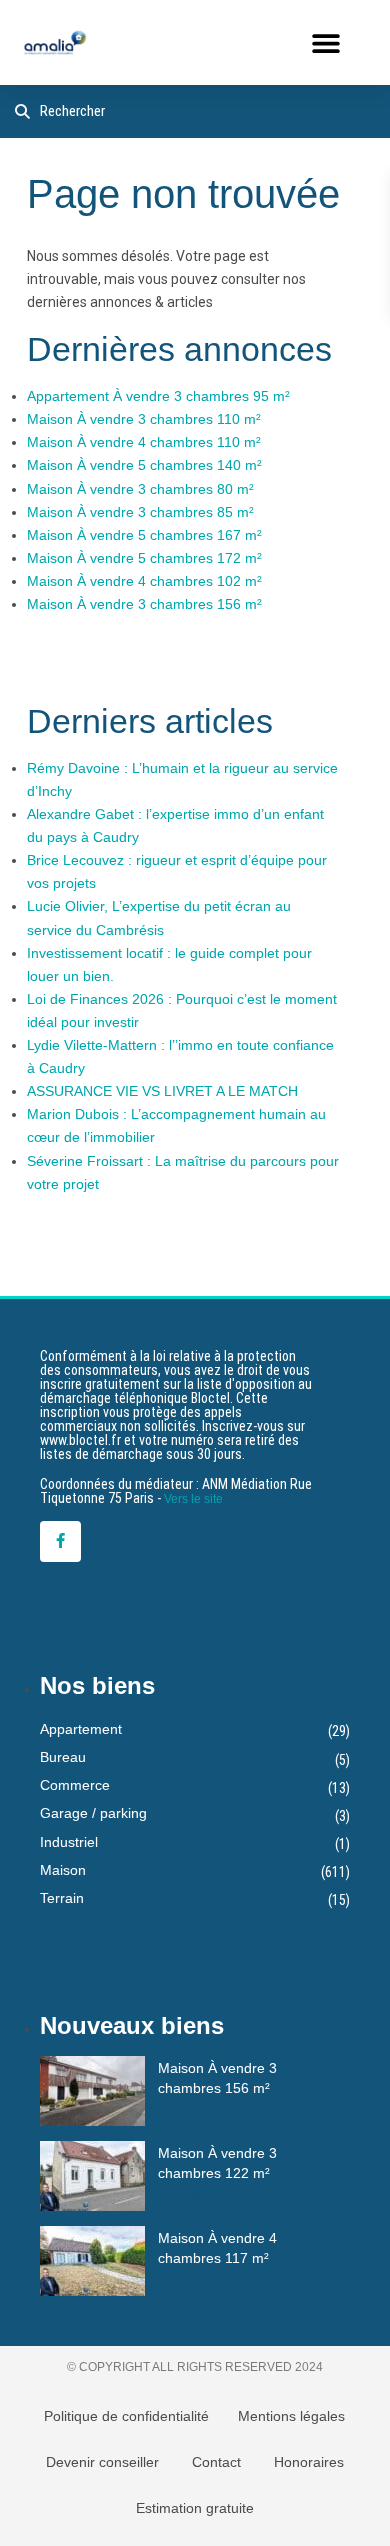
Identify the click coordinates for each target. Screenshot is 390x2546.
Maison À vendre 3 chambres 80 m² (140, 489)
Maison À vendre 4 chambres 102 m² (144, 581)
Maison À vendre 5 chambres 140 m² (144, 465)
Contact (216, 2462)
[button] (325, 42)
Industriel (69, 1842)
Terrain (62, 1898)
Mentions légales (291, 2416)
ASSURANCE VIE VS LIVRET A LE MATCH (162, 1091)
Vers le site (193, 1499)
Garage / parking (93, 1813)
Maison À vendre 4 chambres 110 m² (144, 442)
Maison (63, 1870)
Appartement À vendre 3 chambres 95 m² (158, 396)
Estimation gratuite (195, 2508)
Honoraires (309, 2462)
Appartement (81, 1729)
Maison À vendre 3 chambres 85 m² (140, 512)
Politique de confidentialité (126, 2416)
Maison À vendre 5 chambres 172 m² (144, 558)
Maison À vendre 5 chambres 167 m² (144, 535)
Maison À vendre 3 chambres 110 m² (144, 419)
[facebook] (60, 1541)
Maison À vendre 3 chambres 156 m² (144, 604)
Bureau (63, 1757)
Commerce (75, 1785)
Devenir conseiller (102, 2462)
